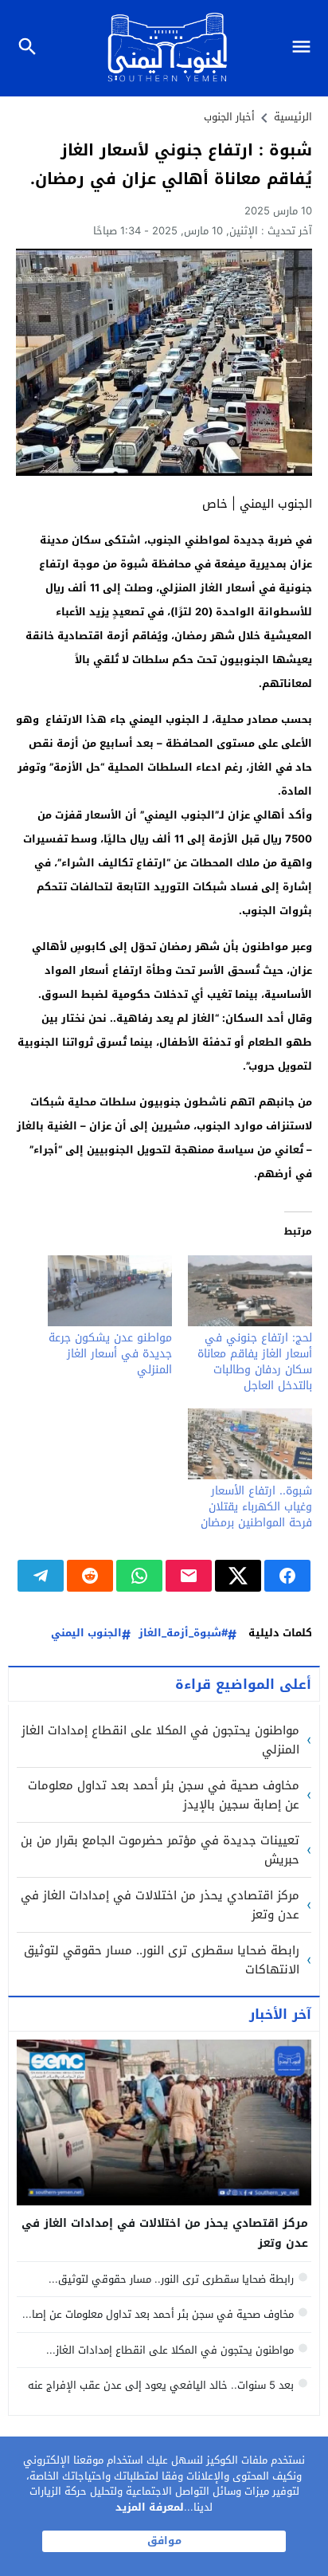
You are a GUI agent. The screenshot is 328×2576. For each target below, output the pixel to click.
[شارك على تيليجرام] (41, 1576)
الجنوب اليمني (86, 1634)
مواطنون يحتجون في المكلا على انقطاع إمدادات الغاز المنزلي (160, 1740)
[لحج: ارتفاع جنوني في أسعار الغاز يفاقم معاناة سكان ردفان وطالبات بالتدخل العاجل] (250, 1291)
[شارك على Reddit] (90, 1576)
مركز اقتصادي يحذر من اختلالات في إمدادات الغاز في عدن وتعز (160, 1905)
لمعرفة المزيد (150, 2507)
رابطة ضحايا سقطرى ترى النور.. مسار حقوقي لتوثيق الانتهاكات (162, 1960)
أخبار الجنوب (229, 117)
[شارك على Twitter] (238, 1576)
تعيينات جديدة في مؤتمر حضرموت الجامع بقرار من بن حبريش (160, 1850)
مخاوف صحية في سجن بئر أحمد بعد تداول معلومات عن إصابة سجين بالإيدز (164, 1795)
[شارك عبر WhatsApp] (139, 1576)
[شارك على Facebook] (287, 1576)
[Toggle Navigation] (305, 48)
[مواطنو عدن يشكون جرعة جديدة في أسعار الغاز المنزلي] (110, 1291)
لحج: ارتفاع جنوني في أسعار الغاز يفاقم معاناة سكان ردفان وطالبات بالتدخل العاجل (255, 1362)
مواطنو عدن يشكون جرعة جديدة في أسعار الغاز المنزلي (110, 1354)
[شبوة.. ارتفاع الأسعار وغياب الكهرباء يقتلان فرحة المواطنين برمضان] (250, 1444)
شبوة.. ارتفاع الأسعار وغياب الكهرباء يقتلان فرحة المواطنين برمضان (256, 1507)
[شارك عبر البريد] (189, 1576)
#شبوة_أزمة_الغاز (183, 1634)
